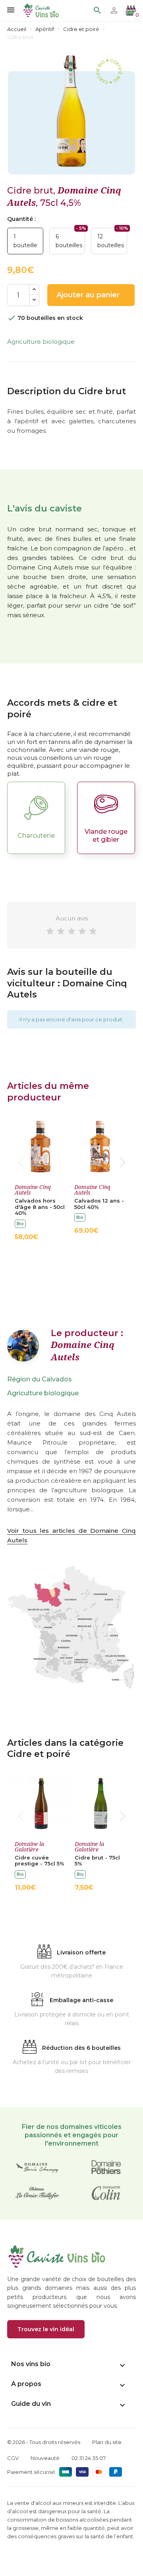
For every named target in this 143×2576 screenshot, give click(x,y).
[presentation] (21, 1162)
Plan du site (107, 2442)
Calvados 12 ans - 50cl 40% (99, 1204)
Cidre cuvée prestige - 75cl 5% (40, 1861)
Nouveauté (45, 2458)
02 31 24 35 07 (89, 2458)
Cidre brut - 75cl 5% (97, 1861)
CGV (13, 2458)
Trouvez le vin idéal (46, 2329)
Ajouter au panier (96, 295)
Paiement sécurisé (31, 2472)
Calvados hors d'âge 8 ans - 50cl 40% (40, 1207)
